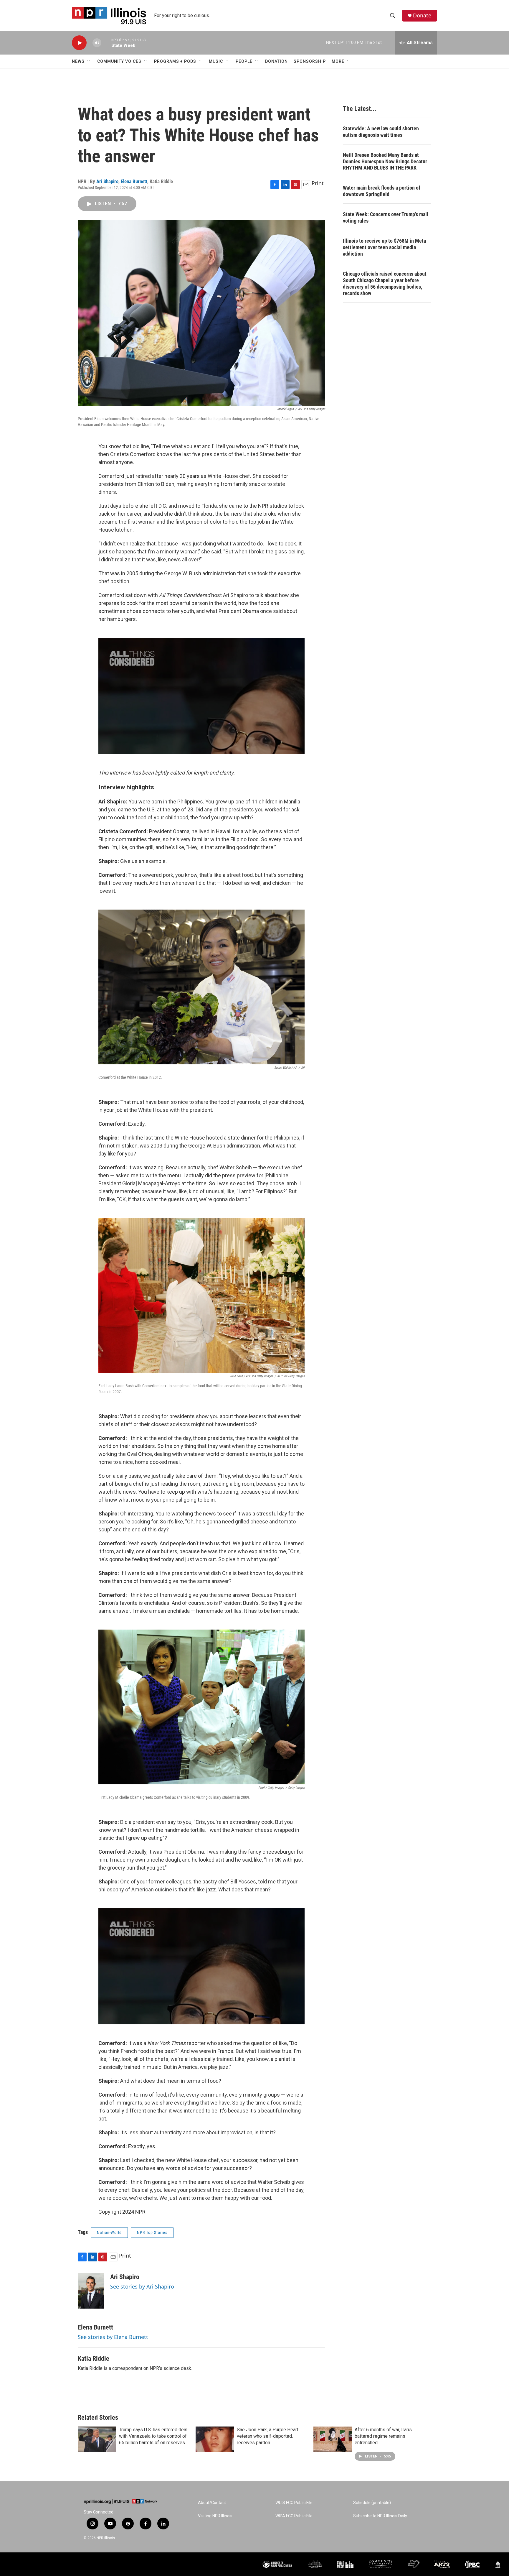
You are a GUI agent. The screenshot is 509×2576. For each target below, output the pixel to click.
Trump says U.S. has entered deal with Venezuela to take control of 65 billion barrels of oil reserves (153, 2436)
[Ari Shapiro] (91, 2291)
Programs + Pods (175, 61)
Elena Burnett (134, 181)
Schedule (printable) (372, 2503)
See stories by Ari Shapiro (142, 2286)
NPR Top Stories (152, 2233)
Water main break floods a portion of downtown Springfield (382, 191)
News (78, 61)
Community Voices (119, 61)
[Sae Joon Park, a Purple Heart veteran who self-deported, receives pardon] (215, 2439)
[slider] (106, 43)
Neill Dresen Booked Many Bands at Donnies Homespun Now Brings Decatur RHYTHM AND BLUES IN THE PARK (385, 161)
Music (216, 61)
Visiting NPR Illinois (215, 2516)
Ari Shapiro (107, 181)
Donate (422, 15)
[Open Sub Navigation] (89, 61)
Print (318, 183)
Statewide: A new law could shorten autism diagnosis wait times (381, 132)
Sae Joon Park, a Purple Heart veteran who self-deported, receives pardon (268, 2436)
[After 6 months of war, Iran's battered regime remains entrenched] (333, 2439)
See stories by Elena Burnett (113, 2337)
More (338, 61)
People (244, 61)
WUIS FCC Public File (294, 2503)
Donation (276, 61)
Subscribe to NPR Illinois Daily (380, 2516)
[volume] (97, 43)
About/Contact (212, 2503)
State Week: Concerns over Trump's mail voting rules (386, 217)
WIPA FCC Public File (294, 2516)
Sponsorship (310, 61)
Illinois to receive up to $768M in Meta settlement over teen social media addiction (384, 247)
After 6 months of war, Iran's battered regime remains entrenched (383, 2436)
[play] (79, 43)
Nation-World (109, 2233)
